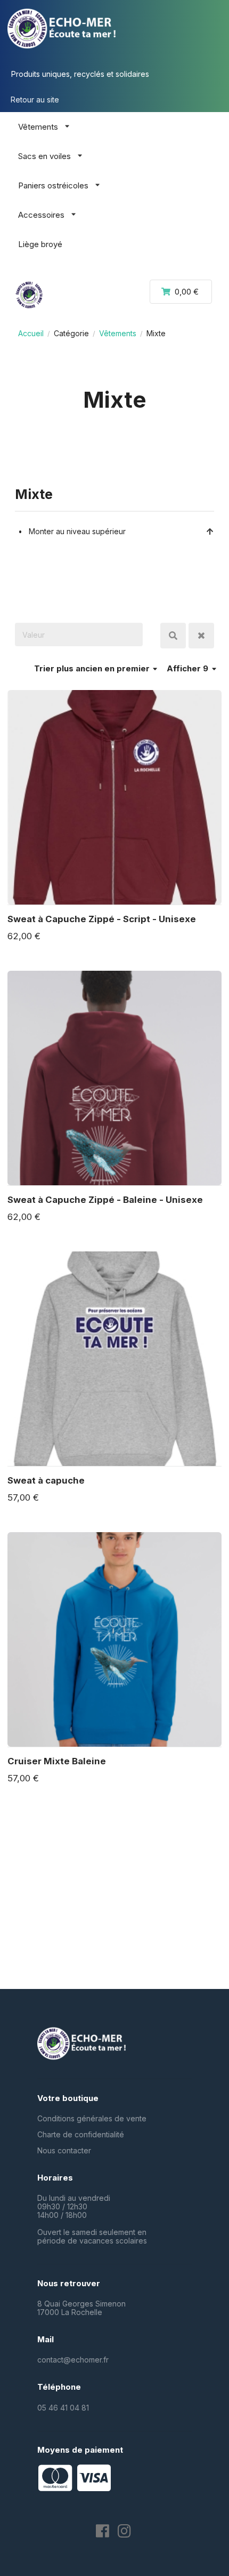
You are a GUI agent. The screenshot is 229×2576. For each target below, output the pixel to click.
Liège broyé (40, 244)
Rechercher (173, 636)
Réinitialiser (201, 636)
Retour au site (35, 100)
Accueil (31, 333)
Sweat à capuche (46, 1480)
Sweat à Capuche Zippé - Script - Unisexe (102, 919)
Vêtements (118, 333)
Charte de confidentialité (81, 2134)
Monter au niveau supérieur (77, 531)
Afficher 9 (189, 668)
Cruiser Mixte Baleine (57, 1761)
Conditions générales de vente (92, 2118)
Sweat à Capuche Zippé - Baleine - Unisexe (105, 1200)
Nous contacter (64, 2150)
